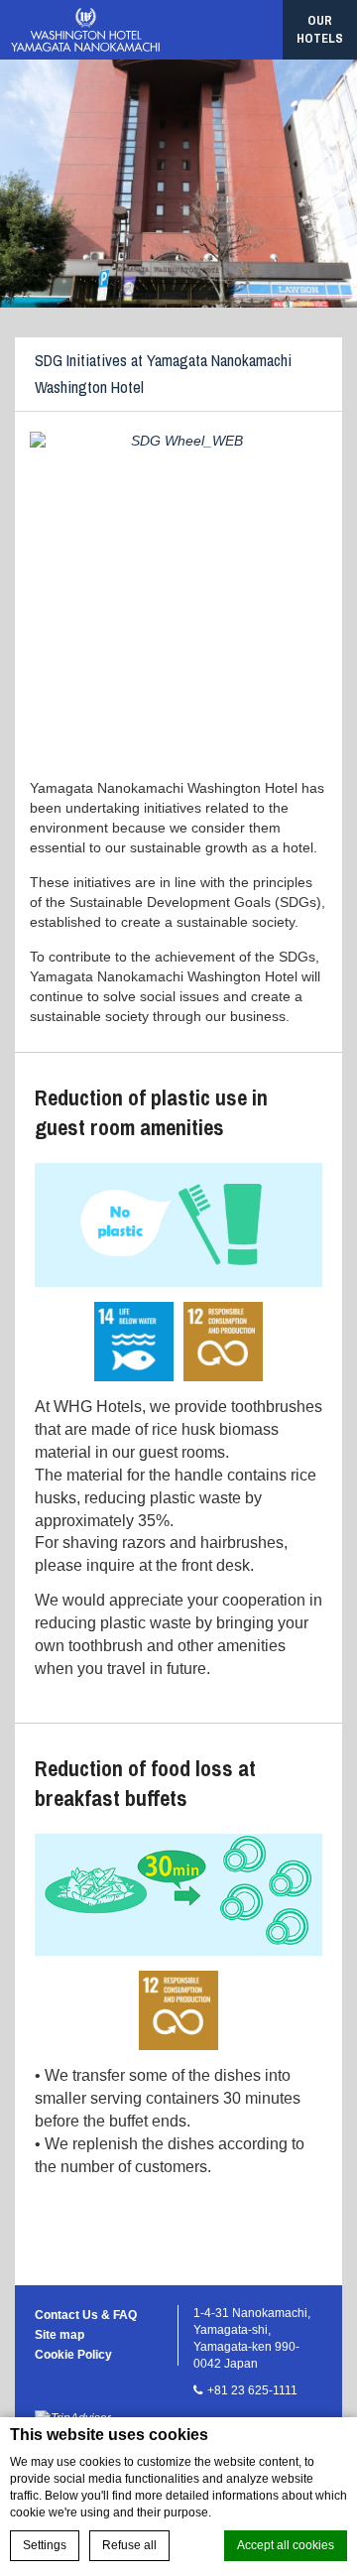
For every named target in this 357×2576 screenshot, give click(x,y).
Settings (45, 2545)
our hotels (320, 29)
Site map (59, 2335)
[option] (178, 184)
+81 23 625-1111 (252, 2390)
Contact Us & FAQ (86, 2315)
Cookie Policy (73, 2355)
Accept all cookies (286, 2545)
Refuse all (129, 2545)
